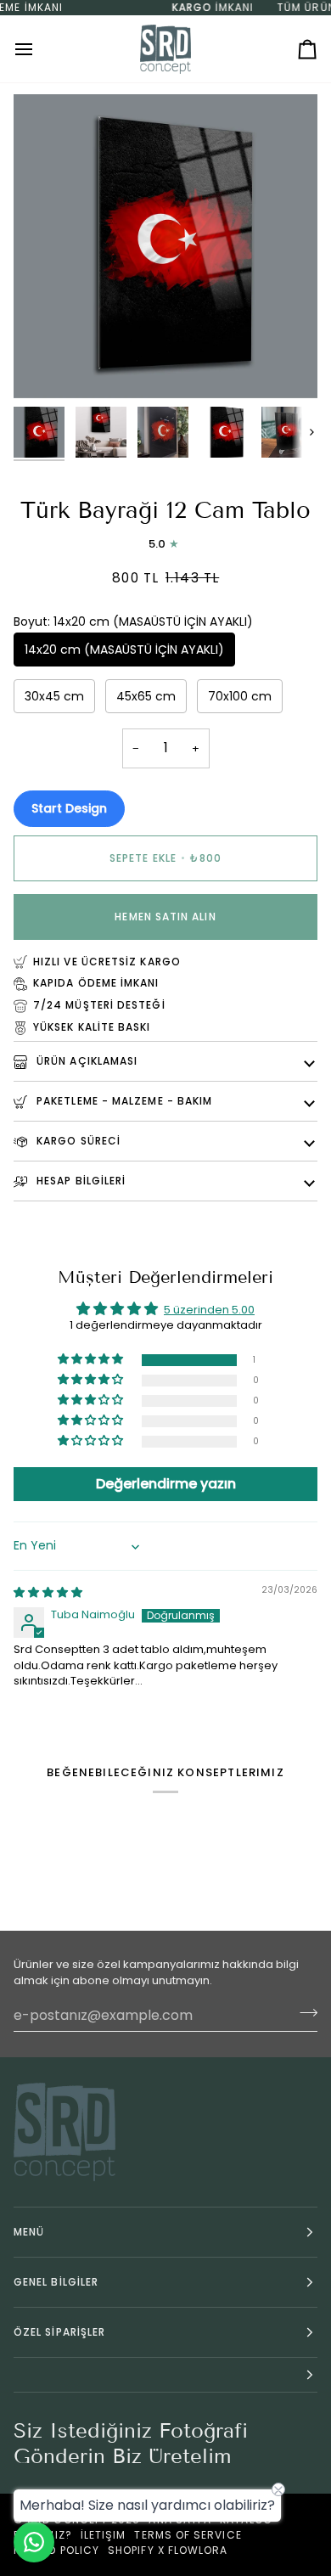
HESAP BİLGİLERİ (79, 1181)
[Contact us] (34, 2542)
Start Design (69, 808)
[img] (48, 1592)
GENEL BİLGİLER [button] (56, 2282)
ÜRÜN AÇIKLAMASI (85, 1061)
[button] (92, 1360)
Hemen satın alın (165, 917)
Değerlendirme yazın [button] (166, 1484)
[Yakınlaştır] (45, 366)
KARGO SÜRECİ (77, 1141)
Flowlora (198, 2550)
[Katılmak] (303, 2013)
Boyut (133, 622)
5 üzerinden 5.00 (209, 1310)
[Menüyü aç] (39, 49)
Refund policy (56, 2550)
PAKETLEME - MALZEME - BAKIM (123, 1101)
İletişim (104, 2535)
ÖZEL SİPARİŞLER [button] (59, 2332)
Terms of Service (188, 2535)
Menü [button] (29, 2232)
